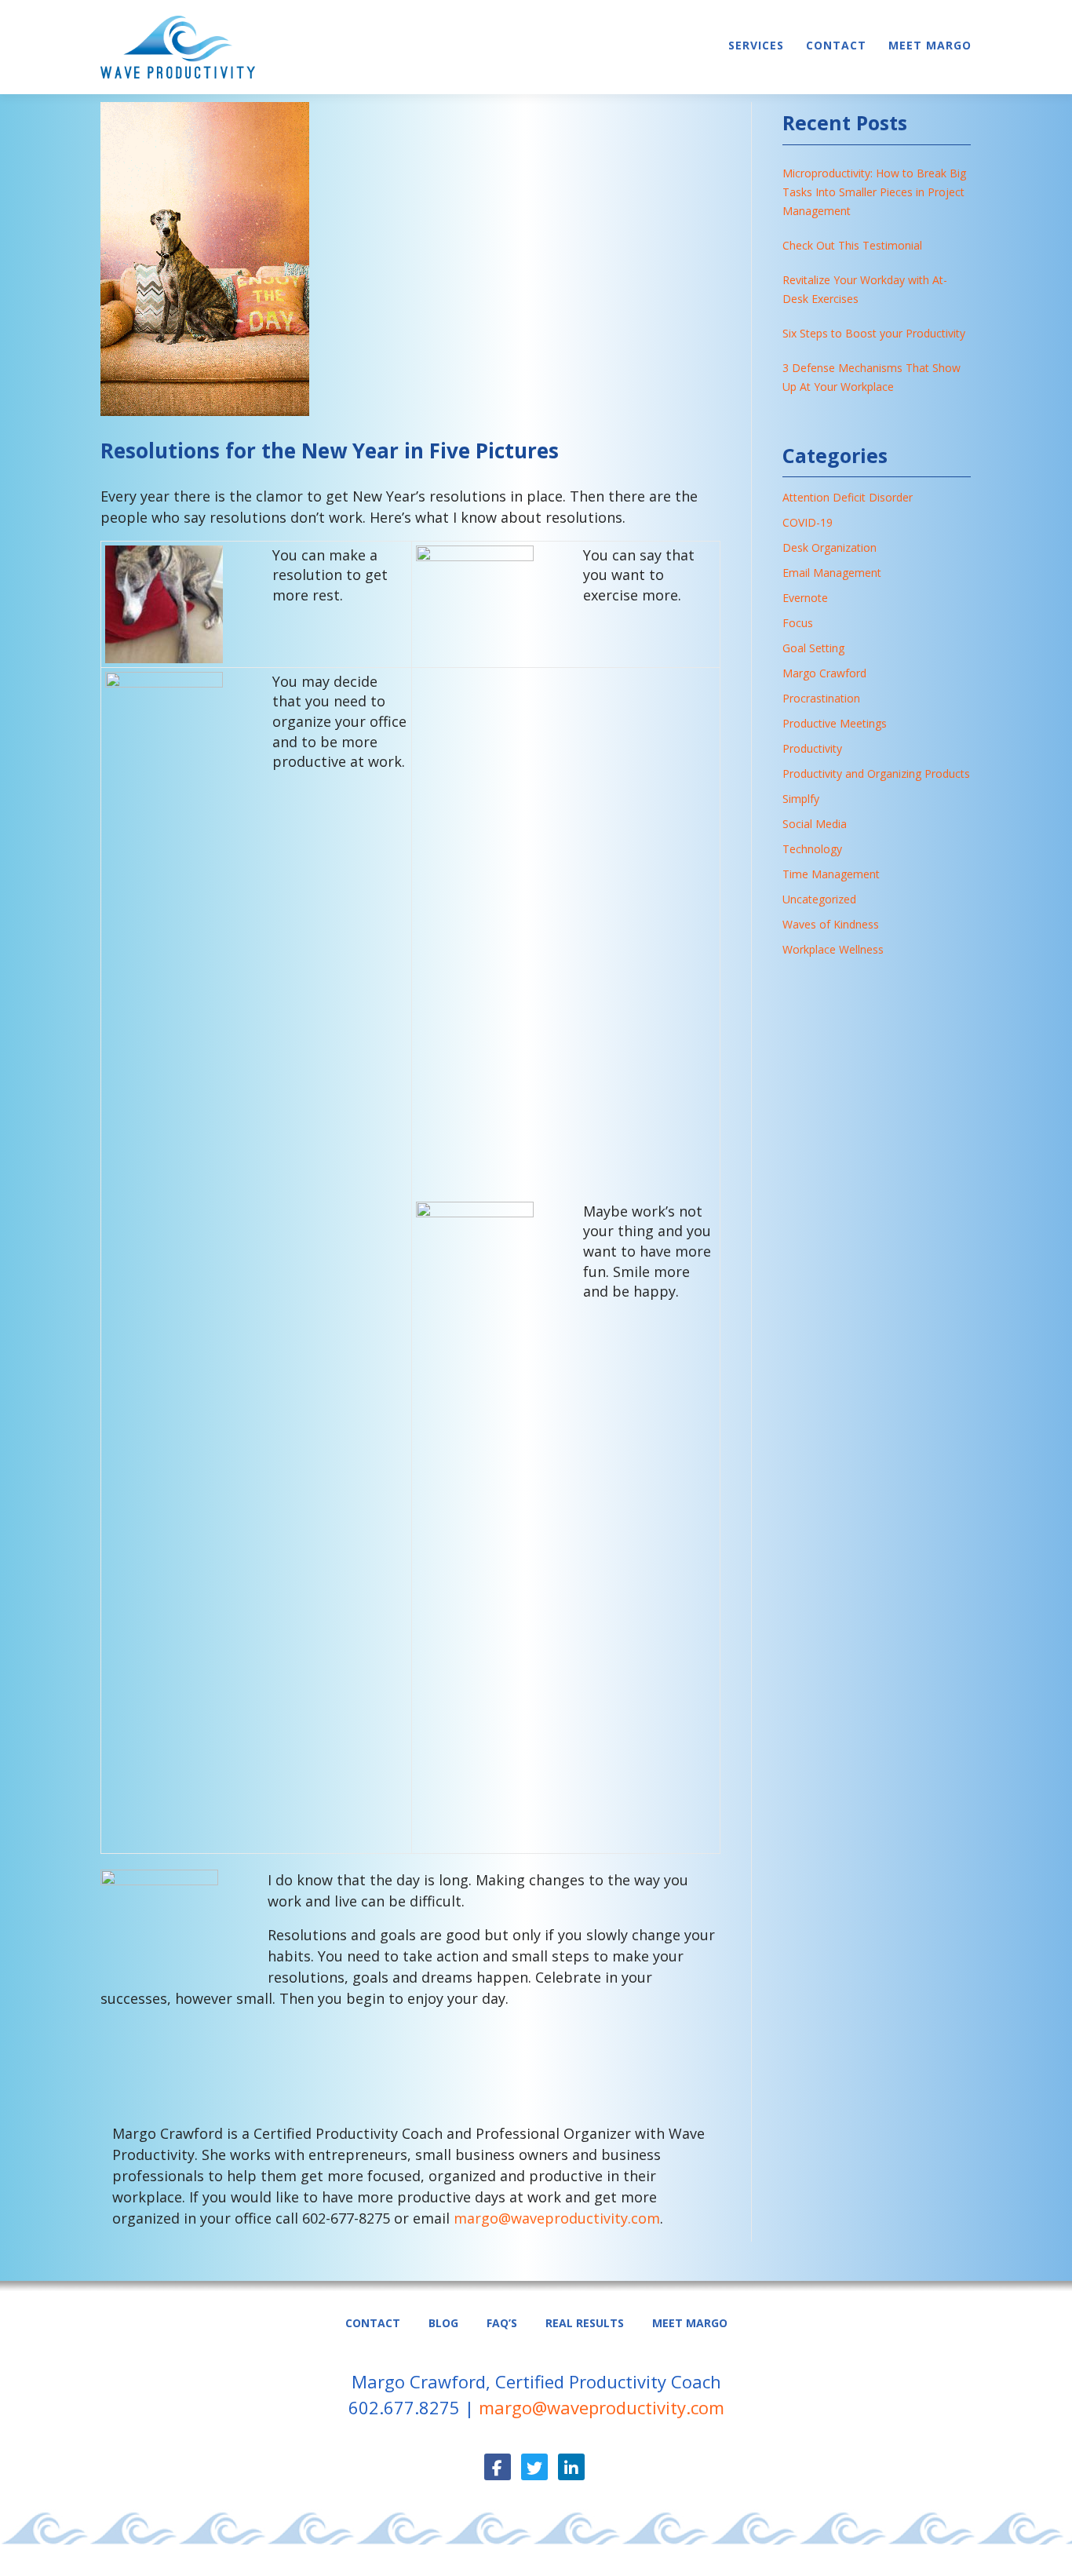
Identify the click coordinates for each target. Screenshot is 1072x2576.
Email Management (832, 573)
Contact (836, 45)
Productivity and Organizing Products (876, 774)
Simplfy (801, 799)
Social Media (815, 824)
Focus (798, 623)
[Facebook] (498, 2467)
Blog (443, 2323)
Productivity (812, 748)
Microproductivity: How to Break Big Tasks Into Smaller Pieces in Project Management (874, 192)
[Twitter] (534, 2467)
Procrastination (821, 698)
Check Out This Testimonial (852, 245)
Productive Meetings (835, 723)
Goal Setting (813, 648)
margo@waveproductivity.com (557, 2218)
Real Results (585, 2323)
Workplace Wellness (833, 949)
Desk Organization (830, 547)
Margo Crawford (824, 673)
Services (756, 45)
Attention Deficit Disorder (848, 497)
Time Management (831, 874)
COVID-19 (808, 522)
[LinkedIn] (571, 2467)
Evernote (805, 598)
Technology (812, 849)
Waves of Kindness (831, 924)
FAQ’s (502, 2323)
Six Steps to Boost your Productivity (874, 333)
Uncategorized (819, 899)
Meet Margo (930, 45)
